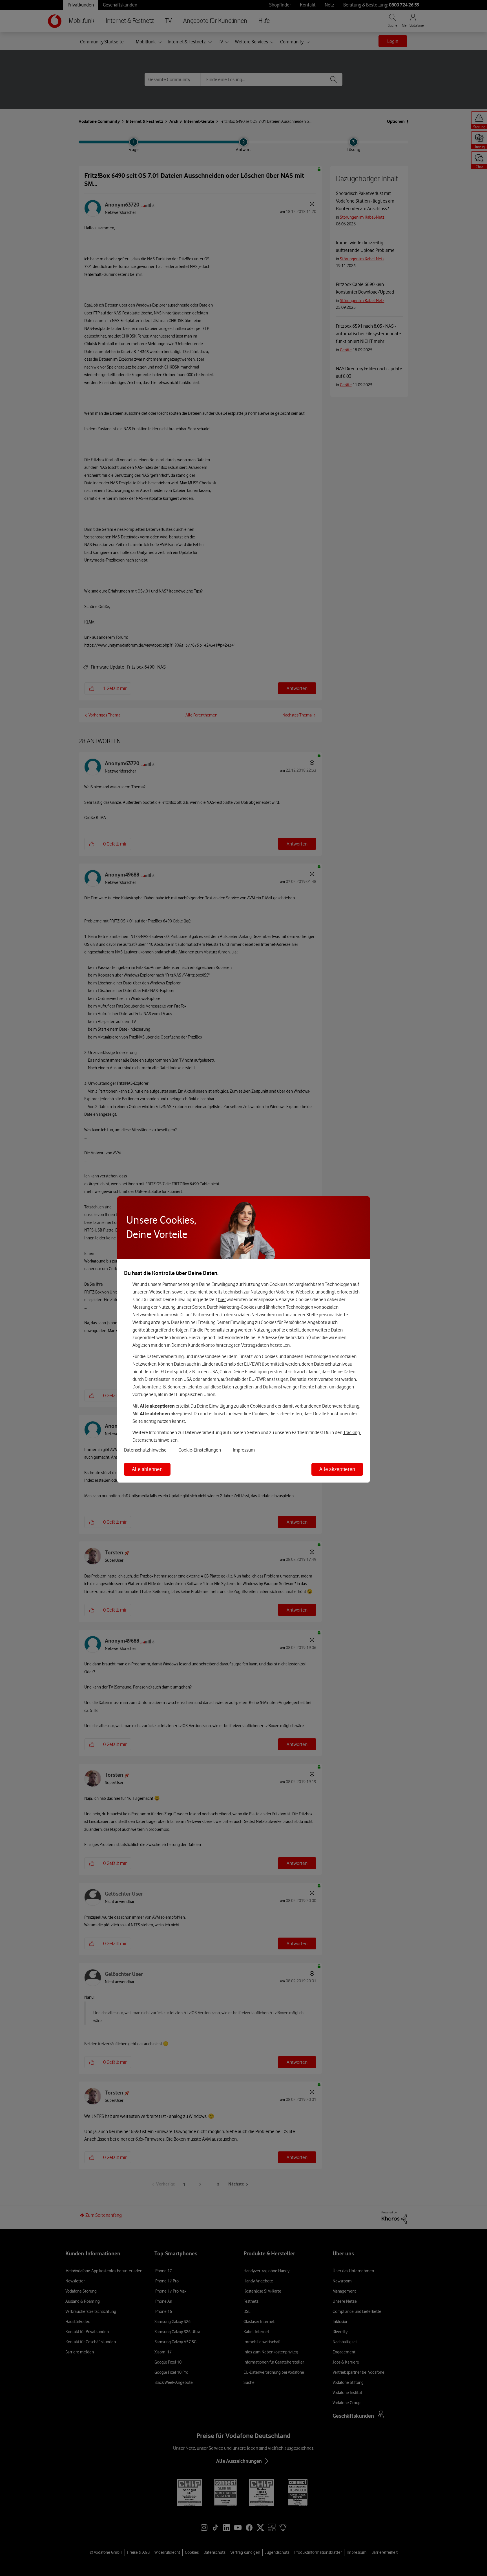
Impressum (244, 1450)
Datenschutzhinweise (145, 1450)
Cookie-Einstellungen (200, 1450)
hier (222, 1299)
